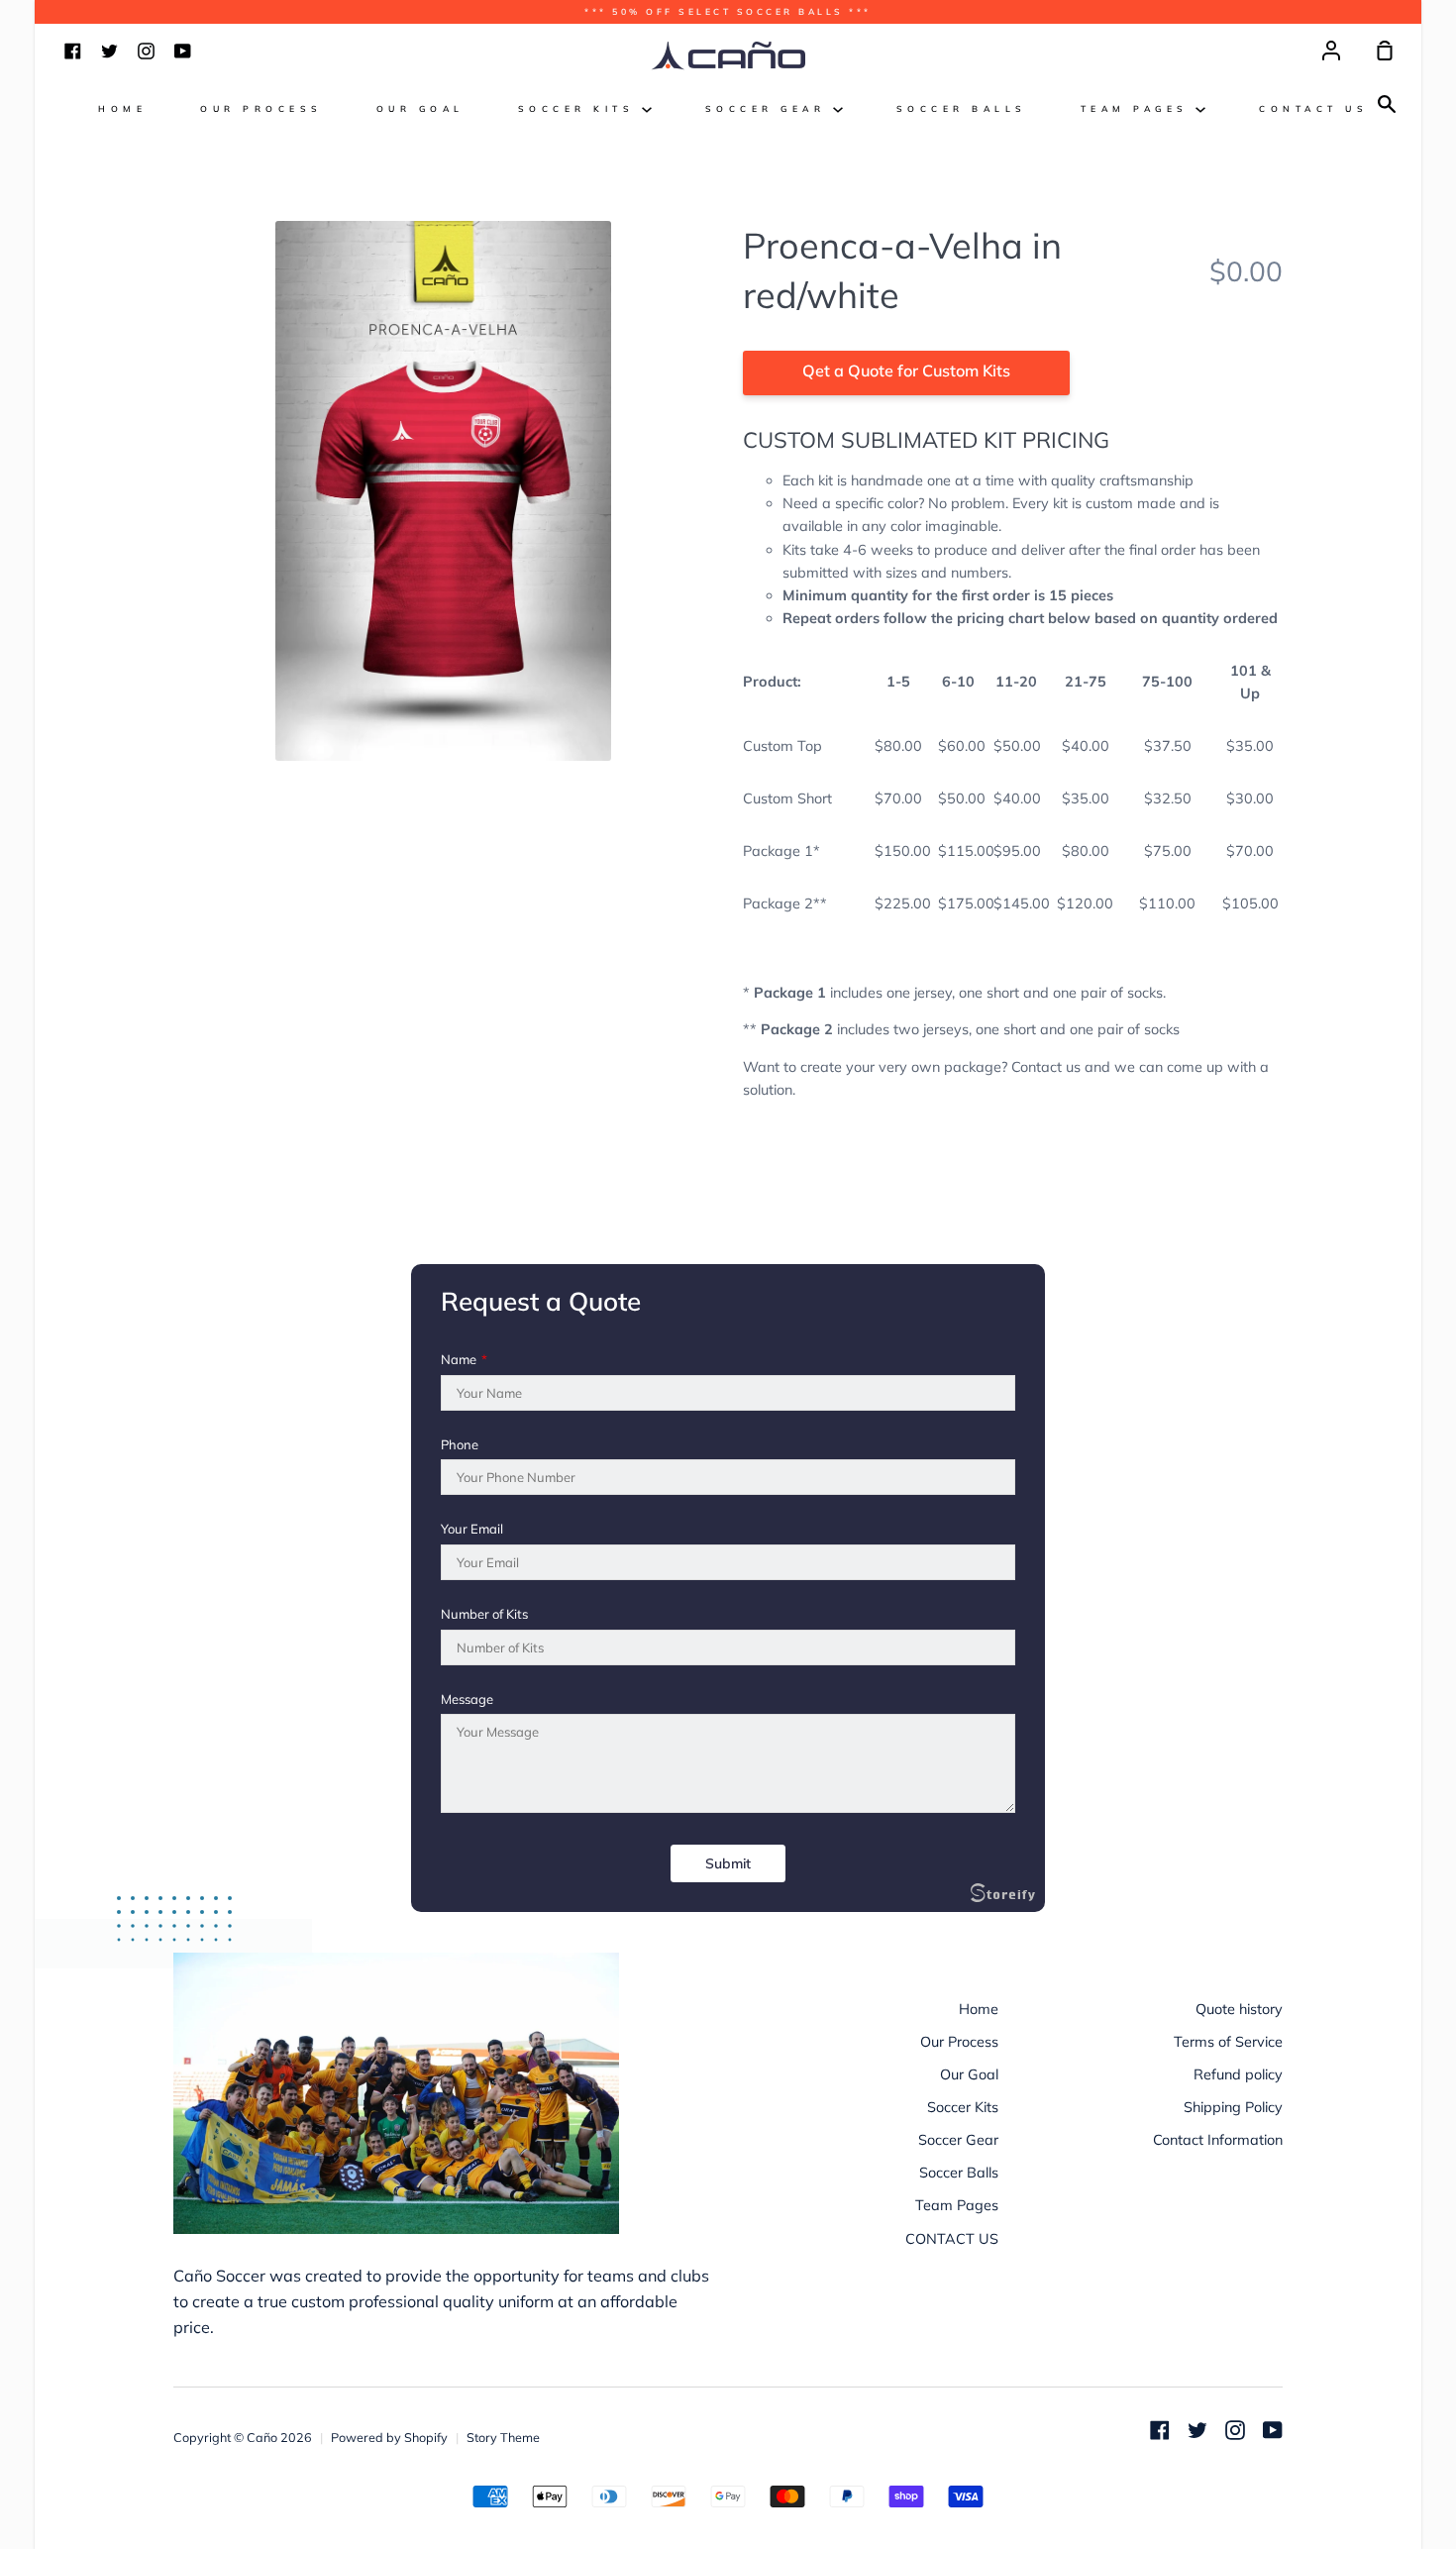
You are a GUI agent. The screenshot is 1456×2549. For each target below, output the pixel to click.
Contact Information (1218, 2140)
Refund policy (1238, 2074)
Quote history (1239, 2009)
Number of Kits (484, 1614)
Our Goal (420, 108)
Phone (460, 1445)
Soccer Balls (962, 108)
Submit (728, 1863)
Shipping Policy (1233, 2107)
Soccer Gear (769, 108)
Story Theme (503, 2437)
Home (122, 108)
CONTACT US (1313, 108)
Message (467, 1699)
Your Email (472, 1529)
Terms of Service (1228, 2042)
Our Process (261, 108)
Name (464, 1360)
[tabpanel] (443, 491)
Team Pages (1139, 108)
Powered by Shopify (389, 2437)
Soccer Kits (580, 108)
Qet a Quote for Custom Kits (906, 371)
